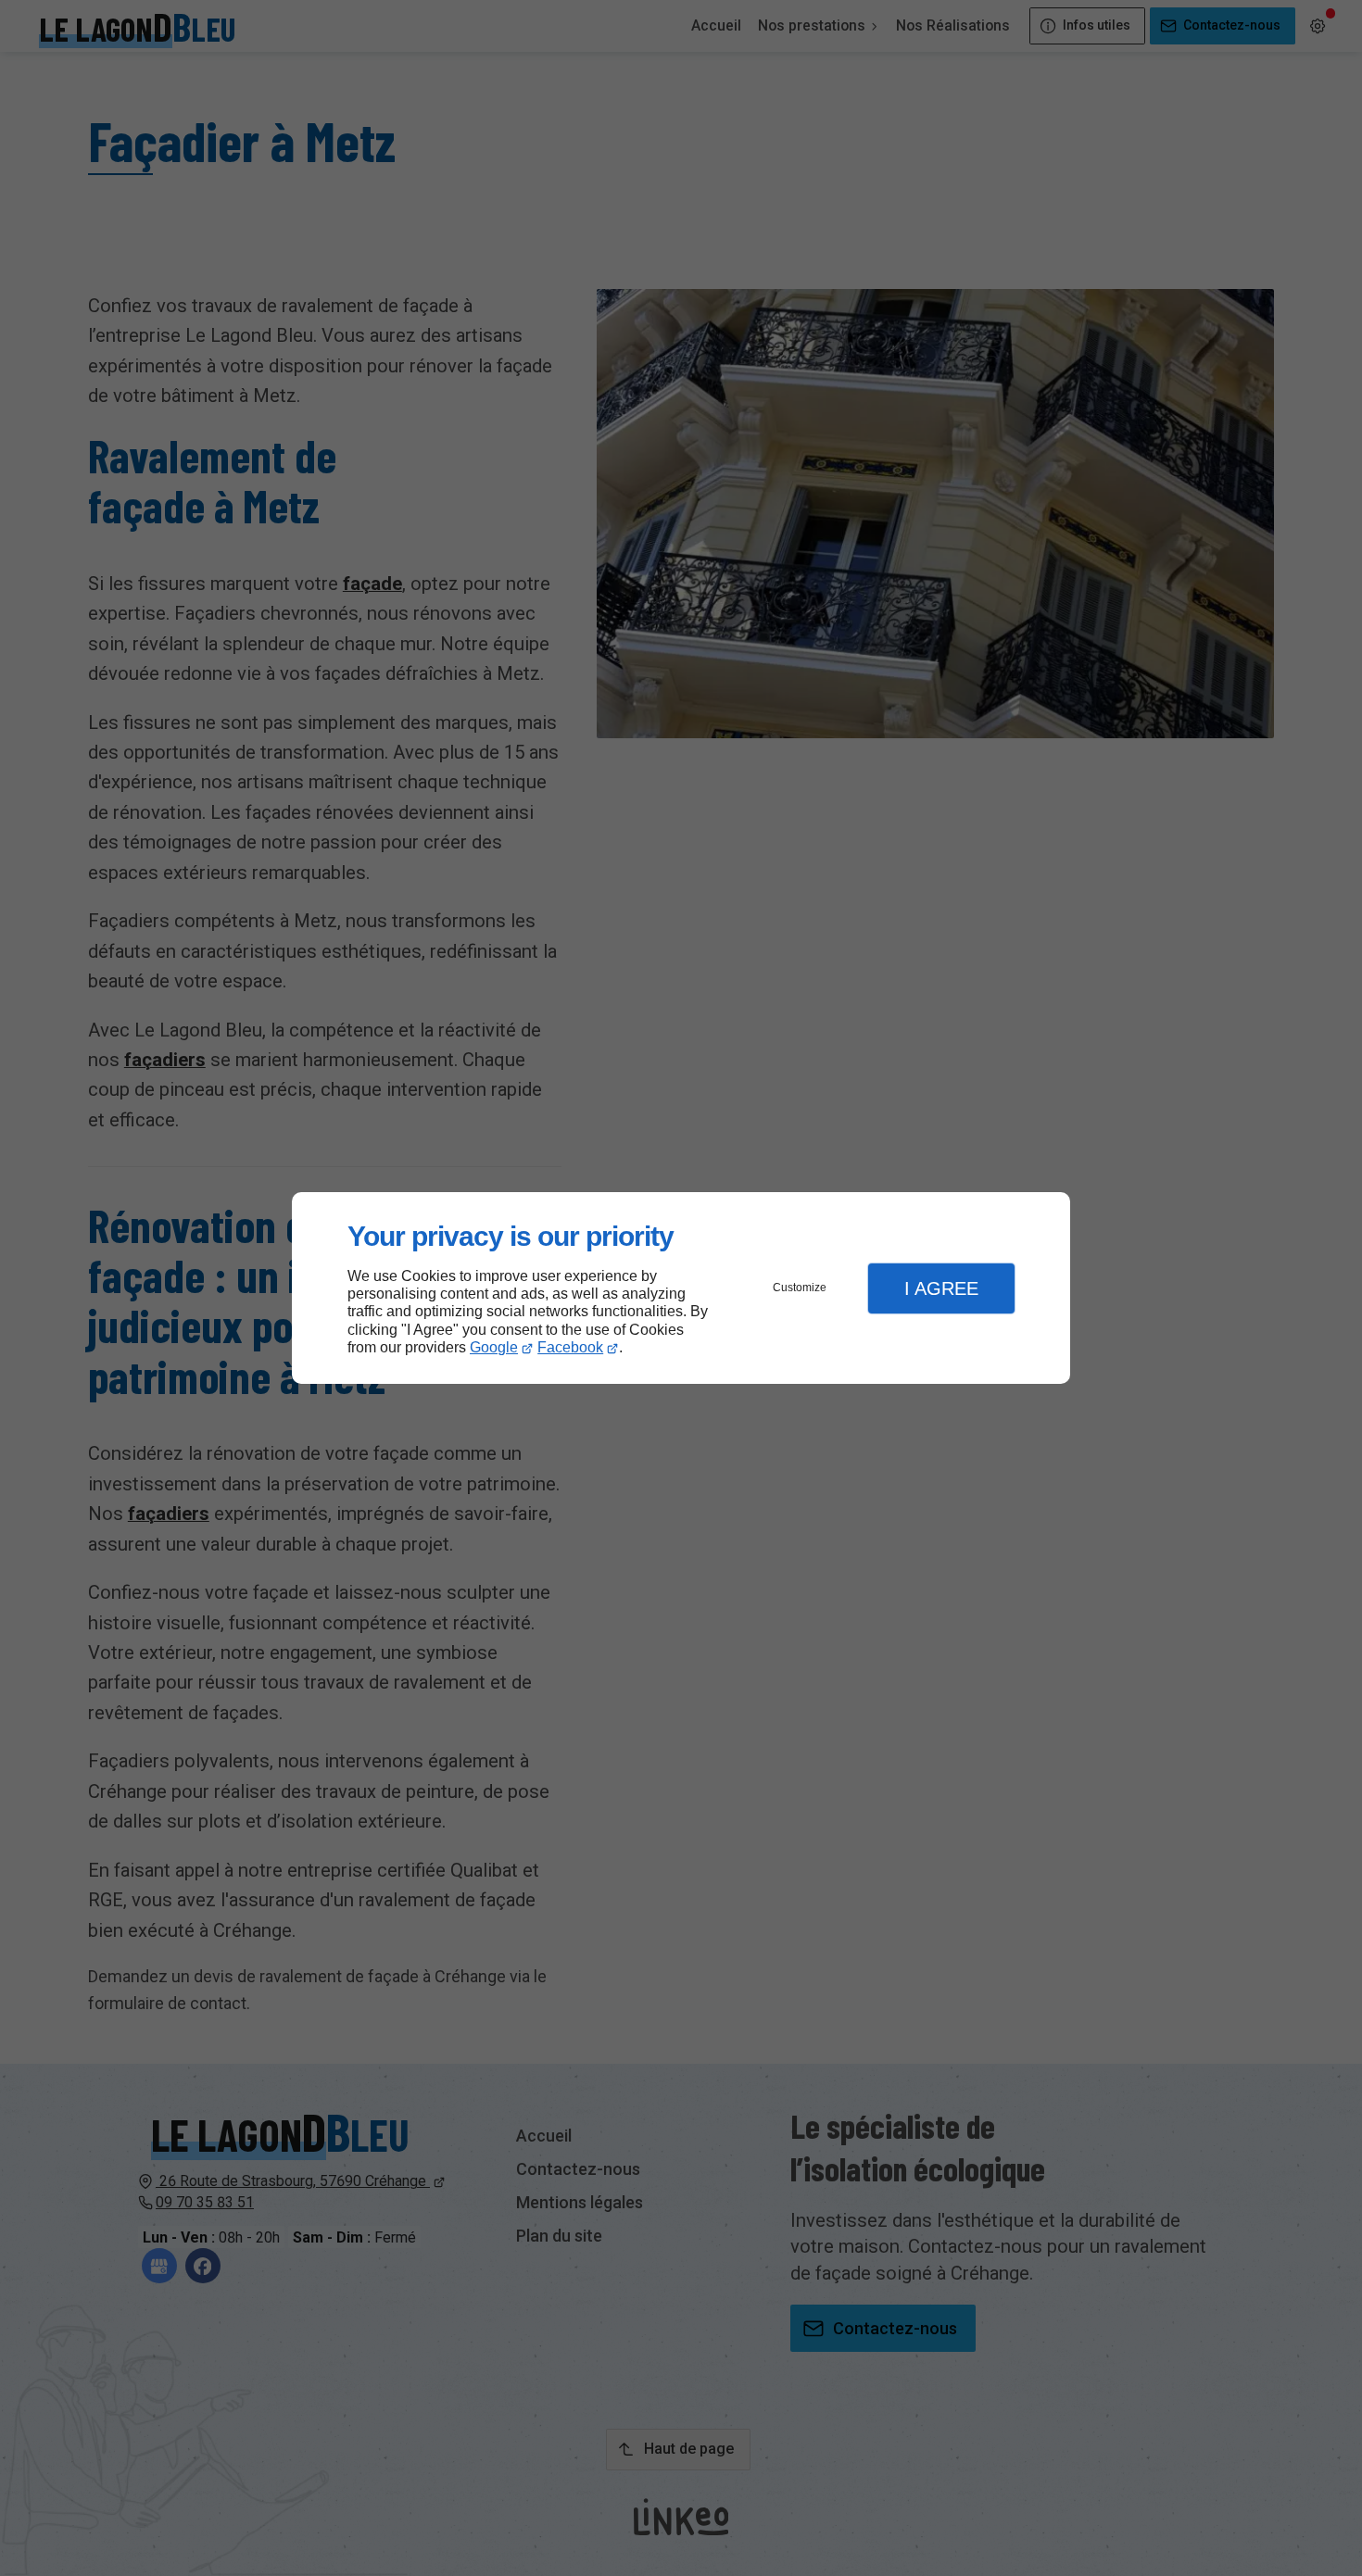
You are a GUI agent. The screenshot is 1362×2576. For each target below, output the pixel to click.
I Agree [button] (941, 1288)
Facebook (570, 1347)
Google (494, 1347)
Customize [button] (800, 1288)
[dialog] (681, 1288)
